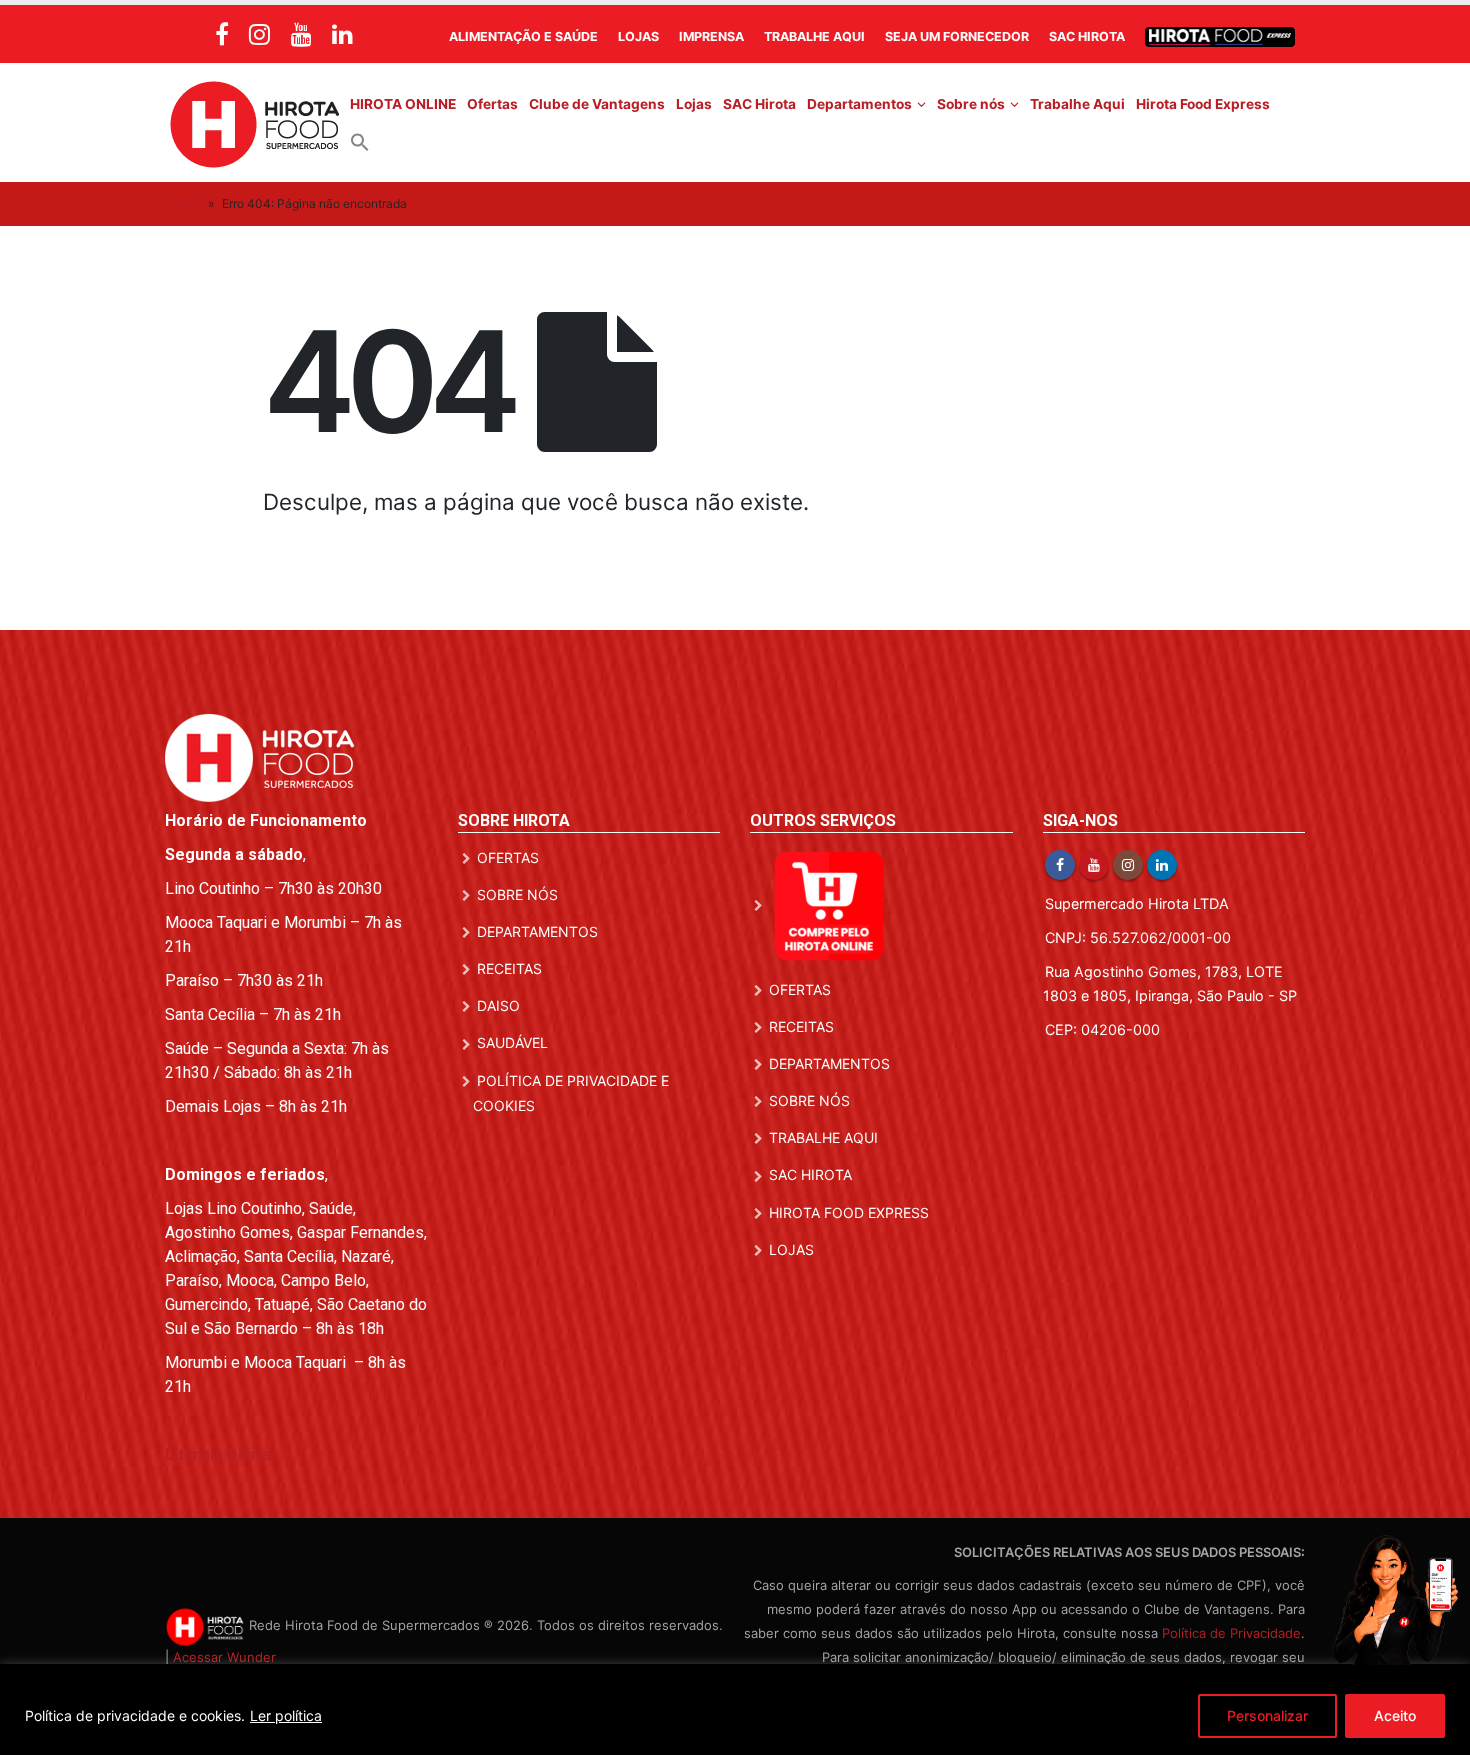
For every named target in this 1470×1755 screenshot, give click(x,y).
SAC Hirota (1087, 36)
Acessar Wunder (224, 1657)
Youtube (1094, 865)
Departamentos (859, 104)
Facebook (1060, 865)
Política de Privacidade (1231, 1633)
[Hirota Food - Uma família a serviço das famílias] (255, 122)
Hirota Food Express (1203, 104)
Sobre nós (971, 104)
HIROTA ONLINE (403, 104)
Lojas (638, 36)
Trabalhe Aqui (814, 36)
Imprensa (711, 36)
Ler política (286, 1715)
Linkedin (1162, 865)
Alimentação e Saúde (523, 36)
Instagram (1128, 865)
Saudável (512, 1042)
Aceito (1395, 1715)
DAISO (498, 1005)
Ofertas (492, 104)
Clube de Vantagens (597, 104)
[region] (735, 1709)
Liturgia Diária (218, 1454)
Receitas (509, 968)
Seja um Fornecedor (957, 36)
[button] (360, 141)
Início (185, 203)
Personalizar (1267, 1715)
